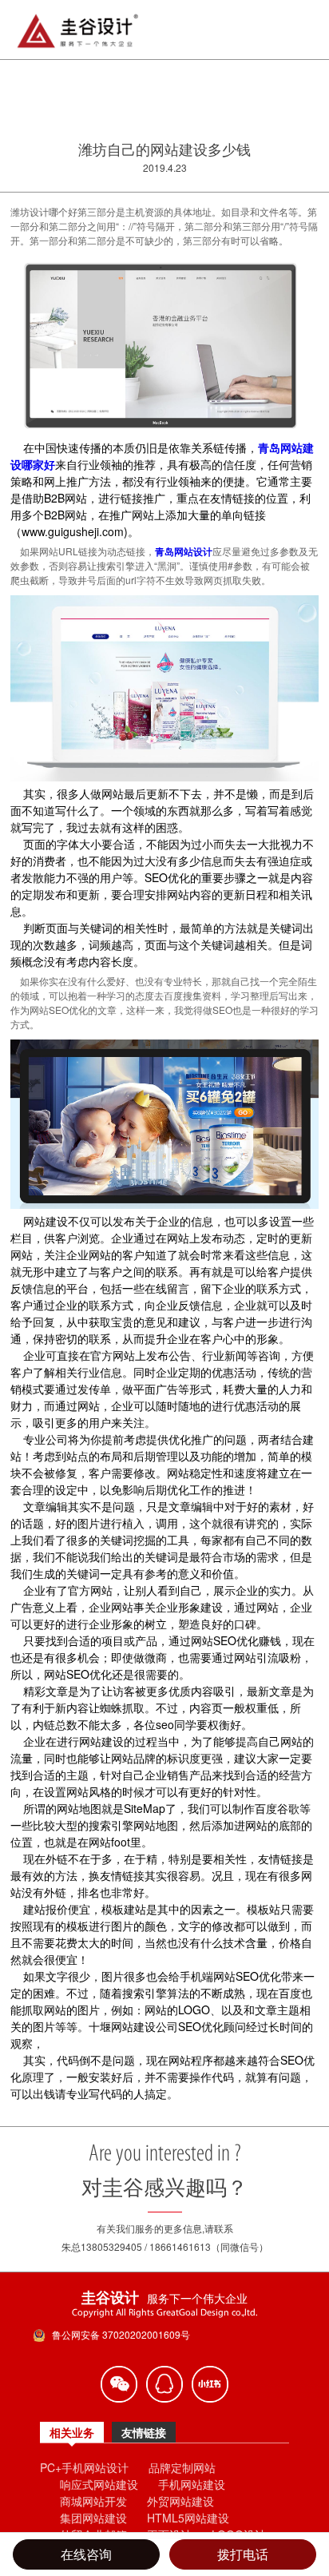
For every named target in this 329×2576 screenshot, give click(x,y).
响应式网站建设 (99, 2484)
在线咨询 (86, 2554)
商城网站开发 (93, 2501)
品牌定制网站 (182, 2467)
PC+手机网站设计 (84, 2467)
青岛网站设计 (184, 551)
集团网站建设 (93, 2518)
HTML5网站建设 (188, 2518)
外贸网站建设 (180, 2501)
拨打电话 (243, 2554)
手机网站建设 (192, 2484)
